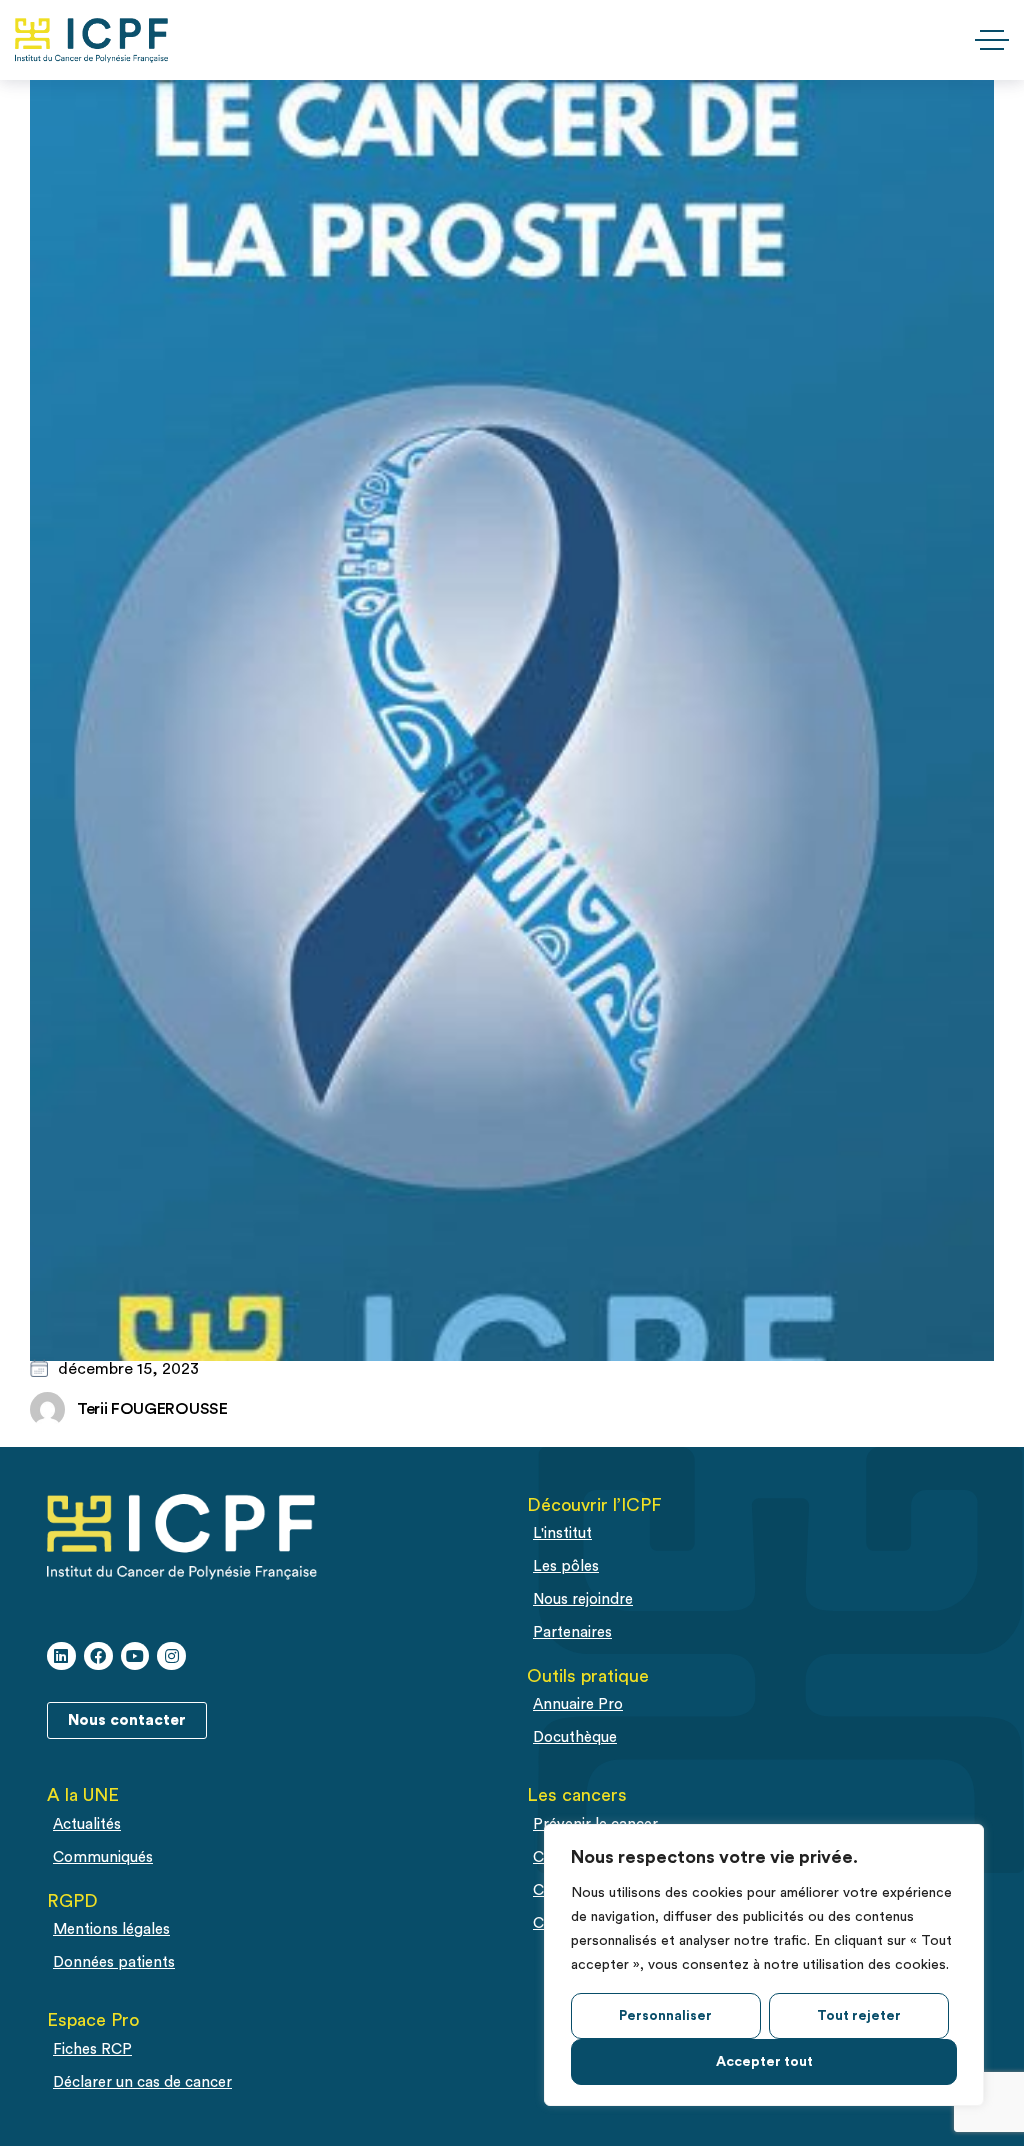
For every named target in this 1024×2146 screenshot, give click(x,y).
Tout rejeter (859, 2016)
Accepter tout (764, 2062)
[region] (764, 1965)
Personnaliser (665, 2016)
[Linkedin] (61, 1656)
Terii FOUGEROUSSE (152, 1409)
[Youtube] (135, 1656)
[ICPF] (91, 40)
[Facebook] (98, 1656)
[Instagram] (171, 1656)
